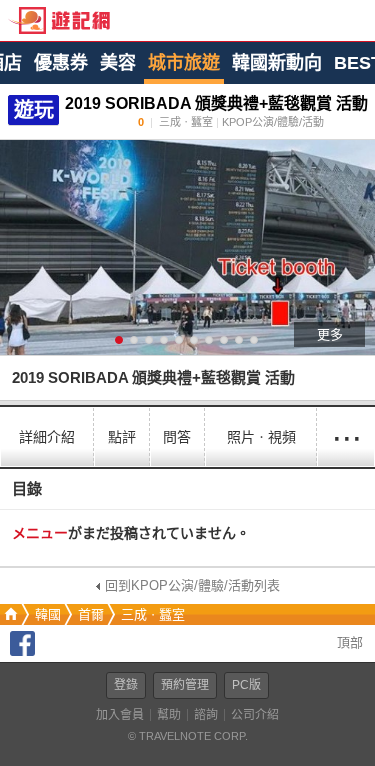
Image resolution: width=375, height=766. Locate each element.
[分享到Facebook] (22, 651)
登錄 (126, 685)
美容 (118, 63)
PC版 (246, 685)
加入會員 (120, 715)
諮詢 (206, 715)
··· (346, 436)
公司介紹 (255, 715)
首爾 (91, 614)
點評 (122, 437)
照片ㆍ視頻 (261, 437)
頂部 (348, 642)
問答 (177, 437)
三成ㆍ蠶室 (153, 614)
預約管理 (185, 685)
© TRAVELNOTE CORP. (188, 736)
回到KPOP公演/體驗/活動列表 (192, 585)
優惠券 (61, 63)
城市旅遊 (184, 63)
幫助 (169, 715)
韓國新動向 (277, 63)
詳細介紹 (47, 437)
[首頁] (9, 614)
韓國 (48, 614)
